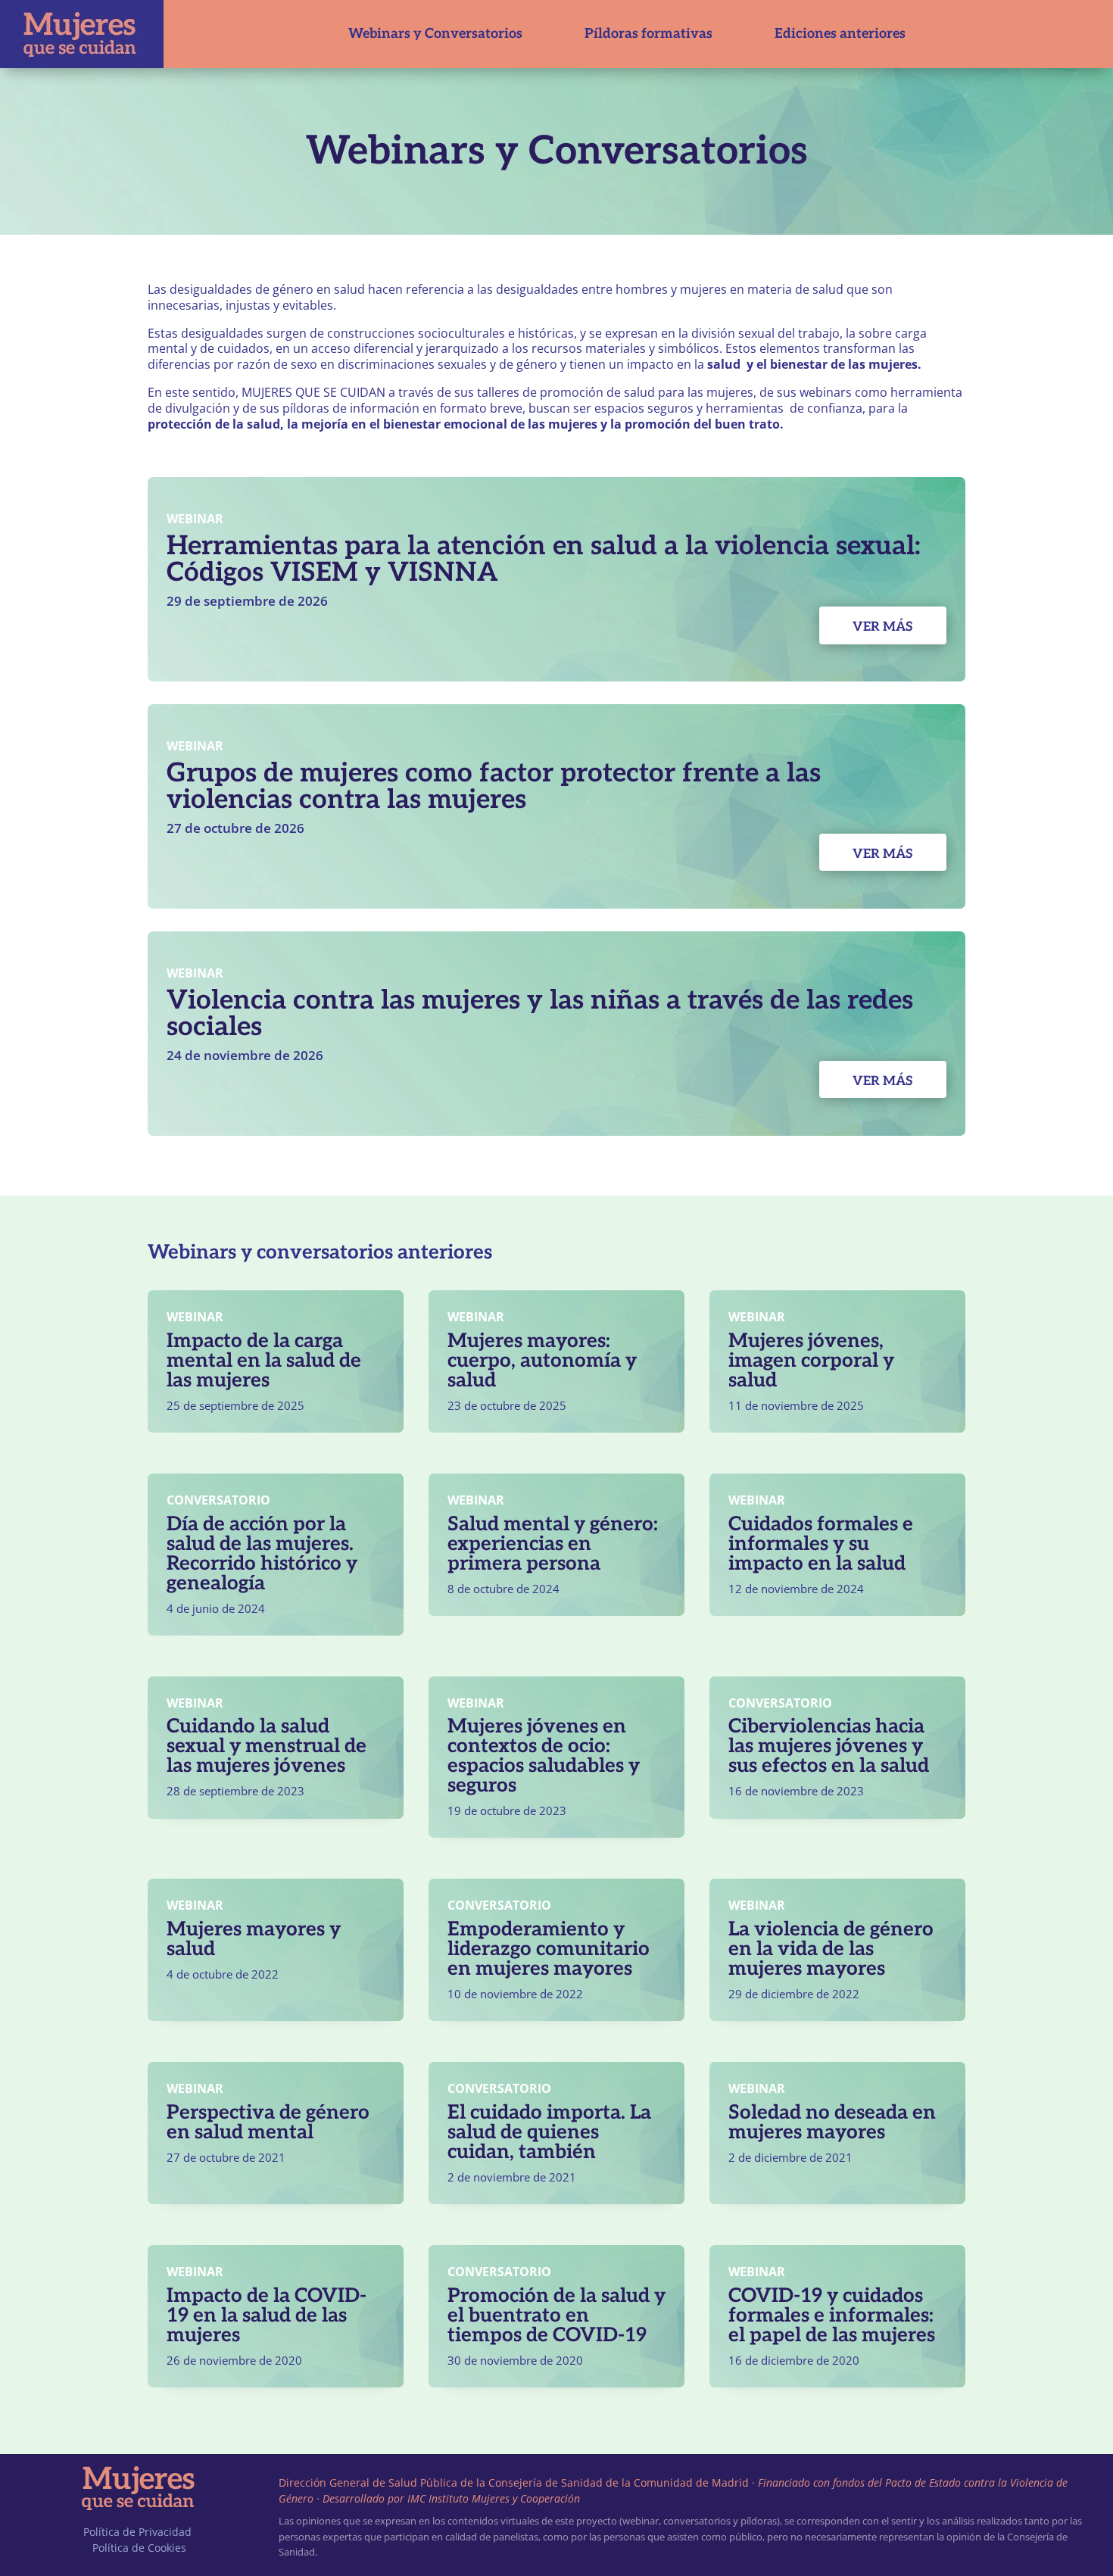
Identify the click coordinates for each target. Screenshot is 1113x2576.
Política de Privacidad (137, 2532)
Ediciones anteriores (840, 34)
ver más (883, 627)
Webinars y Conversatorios (435, 34)
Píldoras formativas (648, 34)
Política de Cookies (139, 2548)
